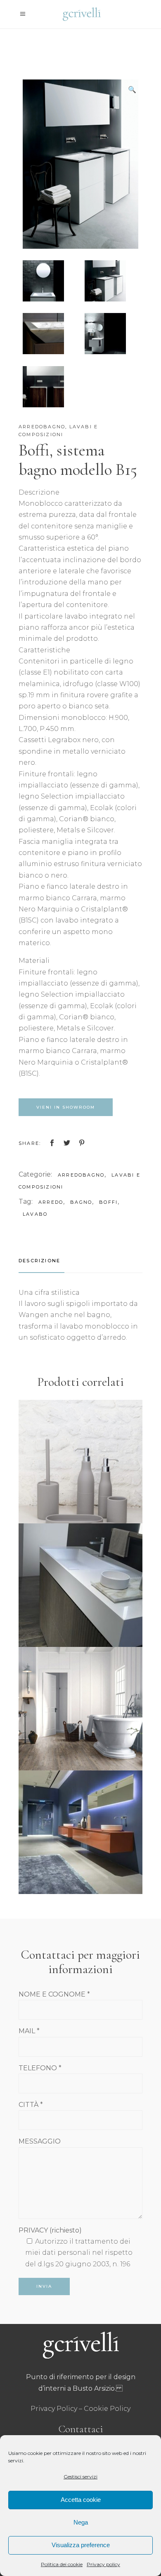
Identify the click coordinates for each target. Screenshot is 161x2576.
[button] (132, 90)
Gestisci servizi (80, 2477)
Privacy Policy (54, 2409)
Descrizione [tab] (39, 1261)
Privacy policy (103, 2564)
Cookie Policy (107, 2409)
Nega (81, 2522)
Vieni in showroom (66, 1107)
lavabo (35, 1214)
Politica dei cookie (62, 2564)
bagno (81, 1202)
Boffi (108, 1202)
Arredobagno (42, 427)
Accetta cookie (81, 2500)
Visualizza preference (81, 2545)
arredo (51, 1202)
